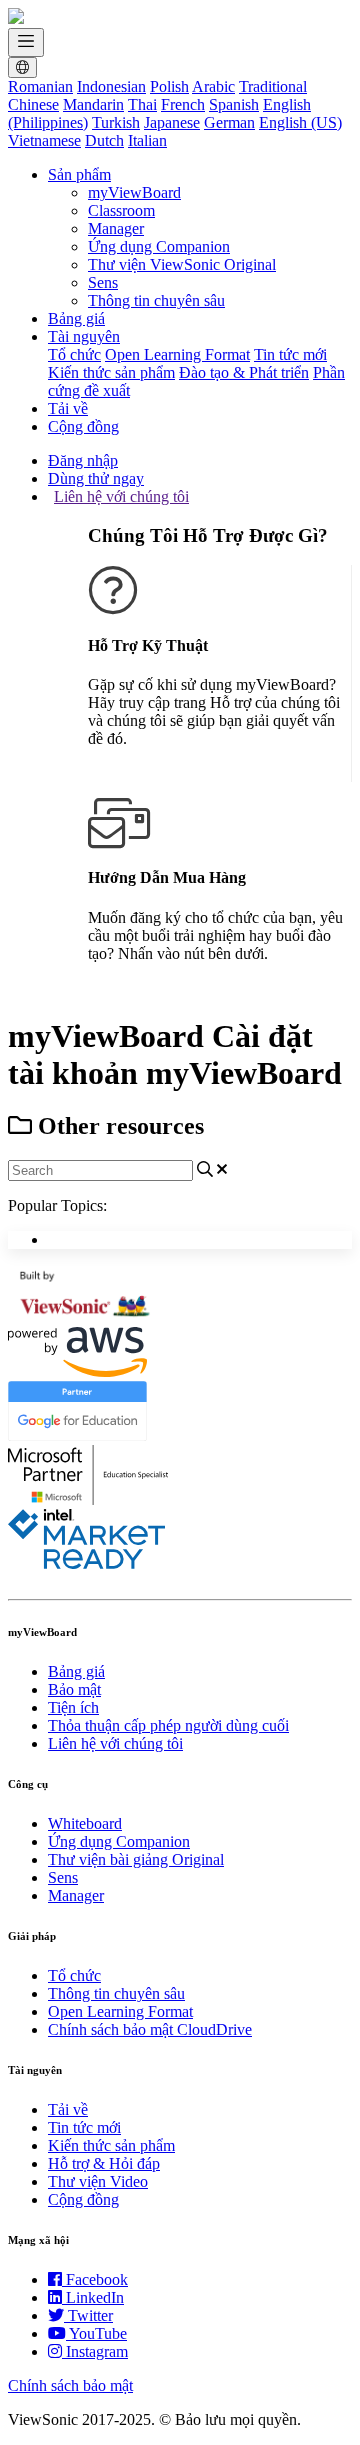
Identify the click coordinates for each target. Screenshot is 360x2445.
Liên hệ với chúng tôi (121, 496)
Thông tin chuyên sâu (156, 300)
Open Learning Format (177, 354)
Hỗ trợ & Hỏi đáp (104, 2163)
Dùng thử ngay (96, 478)
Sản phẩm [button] (79, 174)
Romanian (40, 86)
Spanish (234, 104)
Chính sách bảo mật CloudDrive (150, 2029)
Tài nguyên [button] (84, 336)
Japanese (172, 122)
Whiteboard (85, 1823)
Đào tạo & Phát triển (244, 372)
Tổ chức (74, 354)
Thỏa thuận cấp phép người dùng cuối (168, 1725)
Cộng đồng (83, 426)
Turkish (116, 122)
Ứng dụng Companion (159, 246)
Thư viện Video (98, 2181)
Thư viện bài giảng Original (136, 1859)
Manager (116, 228)
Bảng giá (76, 318)
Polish (169, 86)
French (183, 104)
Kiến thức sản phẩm (111, 372)
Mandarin (93, 104)
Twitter (90, 2315)
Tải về (68, 408)
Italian (147, 140)
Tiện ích (73, 1707)
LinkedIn (95, 2297)
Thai (142, 104)
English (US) (300, 122)
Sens (103, 282)
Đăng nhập (83, 460)
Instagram (97, 2351)
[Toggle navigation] (26, 42)
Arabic (213, 86)
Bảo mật (74, 1689)
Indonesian (111, 86)
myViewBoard (134, 192)
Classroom (121, 210)
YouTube (98, 2333)
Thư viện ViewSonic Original (182, 264)
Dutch (104, 140)
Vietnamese (44, 140)
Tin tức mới (290, 354)
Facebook (97, 2279)
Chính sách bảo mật (70, 2385)
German (229, 122)
